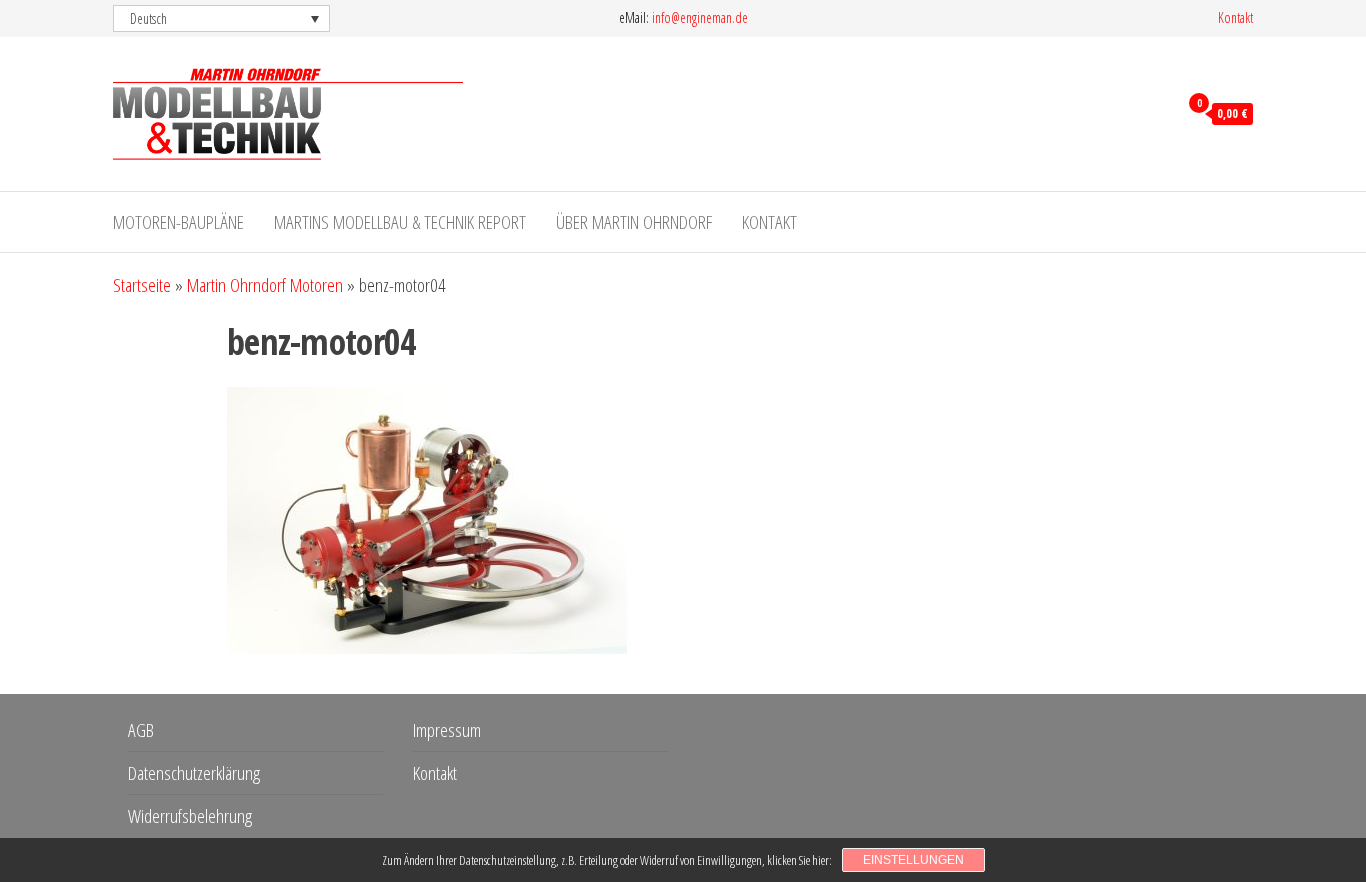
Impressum (447, 730)
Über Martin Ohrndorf (634, 222)
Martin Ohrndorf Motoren (265, 285)
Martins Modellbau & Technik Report (400, 222)
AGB (141, 730)
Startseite (142, 285)
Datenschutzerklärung (194, 773)
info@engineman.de (700, 17)
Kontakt (1235, 17)
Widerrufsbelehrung (190, 816)
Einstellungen (913, 860)
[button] (221, 18)
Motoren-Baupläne (178, 222)
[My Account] (1157, 112)
